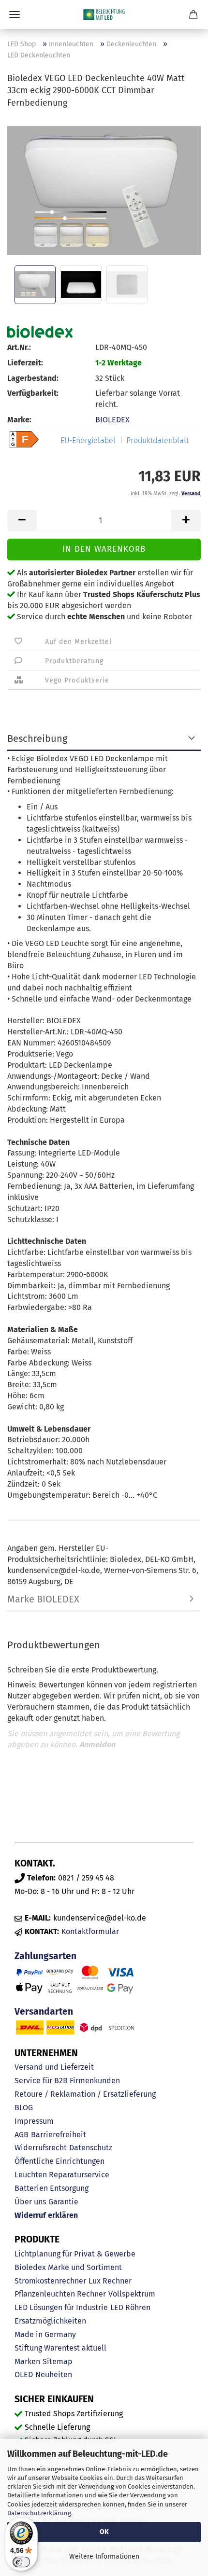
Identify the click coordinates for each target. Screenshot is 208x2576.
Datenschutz (91, 2148)
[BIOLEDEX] (40, 332)
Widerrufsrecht (41, 2148)
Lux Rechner (110, 2281)
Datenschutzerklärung (39, 2513)
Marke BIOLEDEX (43, 1599)
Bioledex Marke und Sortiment (68, 2267)
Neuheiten (54, 2374)
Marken (27, 2361)
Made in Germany (45, 2334)
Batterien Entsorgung (52, 2188)
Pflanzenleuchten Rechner (60, 2294)
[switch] (21, 2562)
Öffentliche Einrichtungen (59, 2161)
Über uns (30, 2202)
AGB (22, 2135)
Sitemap (58, 2361)
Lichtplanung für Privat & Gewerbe (75, 2254)
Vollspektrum (132, 2294)
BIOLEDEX (112, 420)
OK (104, 2532)
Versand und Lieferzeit (54, 2067)
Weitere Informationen (104, 2556)
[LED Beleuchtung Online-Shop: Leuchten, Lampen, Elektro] (104, 14)
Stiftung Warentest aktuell (60, 2348)
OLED (24, 2374)
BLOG (24, 2108)
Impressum (34, 2121)
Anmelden (97, 1745)
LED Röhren (130, 2307)
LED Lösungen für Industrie (61, 2307)
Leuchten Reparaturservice (62, 2175)
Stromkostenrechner (50, 2281)
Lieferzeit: (25, 363)
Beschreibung (37, 738)
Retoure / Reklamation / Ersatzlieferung (85, 2094)
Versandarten (44, 2012)
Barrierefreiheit (59, 2135)
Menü (15, 14)
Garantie (63, 2202)
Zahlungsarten (45, 1956)
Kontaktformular (90, 1931)
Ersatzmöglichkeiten (50, 2321)
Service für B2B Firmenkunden (67, 2081)
